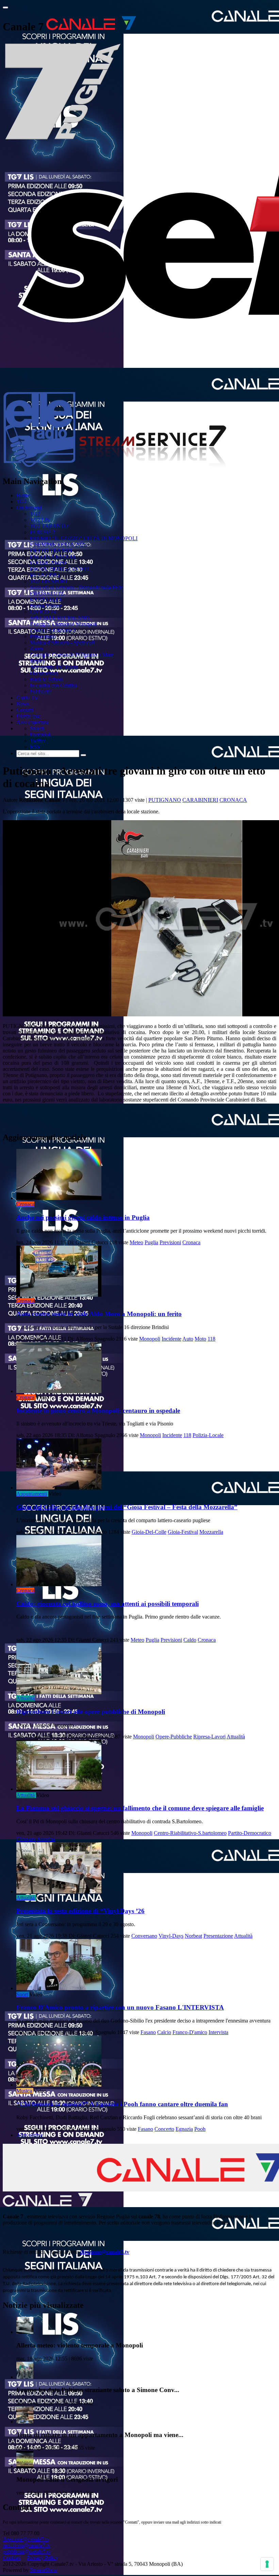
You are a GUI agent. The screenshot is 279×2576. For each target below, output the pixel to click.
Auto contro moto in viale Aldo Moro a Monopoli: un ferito (99, 1314)
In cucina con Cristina (53, 685)
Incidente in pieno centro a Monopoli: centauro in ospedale (98, 1411)
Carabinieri (200, 800)
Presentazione (218, 1936)
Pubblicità (41, 692)
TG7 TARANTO (49, 526)
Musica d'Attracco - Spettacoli (62, 643)
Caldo (190, 1640)
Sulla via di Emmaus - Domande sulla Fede (76, 587)
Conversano (144, 1936)
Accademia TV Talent (54, 667)
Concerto (164, 2129)
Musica (24, 2091)
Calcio (164, 2032)
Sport (22, 1994)
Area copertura (32, 722)
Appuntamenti (32, 1494)
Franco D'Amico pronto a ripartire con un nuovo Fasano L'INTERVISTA (120, 2007)
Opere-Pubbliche (174, 1737)
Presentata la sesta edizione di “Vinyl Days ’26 (80, 1911)
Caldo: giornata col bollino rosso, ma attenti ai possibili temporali (108, 1604)
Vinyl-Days (171, 1936)
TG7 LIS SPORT (49, 581)
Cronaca (233, 800)
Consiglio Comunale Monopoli (63, 624)
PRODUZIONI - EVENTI (59, 569)
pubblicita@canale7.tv (27, 2552)
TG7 (21, 502)
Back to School (46, 679)
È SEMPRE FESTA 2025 (58, 544)
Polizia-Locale (208, 1435)
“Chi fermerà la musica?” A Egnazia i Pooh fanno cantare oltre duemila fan (122, 2104)
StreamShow (44, 2570)
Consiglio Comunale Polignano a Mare (72, 655)
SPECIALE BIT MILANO (60, 618)
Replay (38, 661)
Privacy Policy (43, 2558)
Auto (188, 1339)
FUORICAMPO (48, 563)
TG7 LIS (40, 520)
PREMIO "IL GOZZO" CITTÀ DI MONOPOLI (84, 538)
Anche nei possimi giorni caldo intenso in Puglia (83, 1217)
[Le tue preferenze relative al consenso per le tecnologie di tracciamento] (267, 2564)
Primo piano (43, 636)
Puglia (151, 1242)
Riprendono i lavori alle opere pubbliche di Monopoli (91, 1712)
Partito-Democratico (250, 1833)
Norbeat (193, 1936)
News (23, 704)
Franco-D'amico (190, 2032)
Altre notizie (30, 2135)
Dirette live (28, 716)
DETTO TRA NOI (51, 551)
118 (211, 1339)
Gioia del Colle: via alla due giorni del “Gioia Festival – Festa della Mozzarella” (127, 1507)
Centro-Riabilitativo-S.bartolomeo (190, 1833)
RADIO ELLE (46, 600)
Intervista (218, 2032)
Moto (200, 1339)
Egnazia (184, 2129)
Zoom (36, 649)
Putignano (165, 800)
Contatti (25, 710)
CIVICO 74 (43, 612)
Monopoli (150, 1339)
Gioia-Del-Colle (149, 1532)
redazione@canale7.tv (27, 2546)
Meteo (136, 1242)
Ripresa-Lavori (209, 1737)
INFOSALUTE (47, 594)
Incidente (171, 1339)
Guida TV (27, 698)
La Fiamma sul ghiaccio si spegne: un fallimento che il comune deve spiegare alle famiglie (140, 1808)
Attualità (26, 1698)
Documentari (44, 673)
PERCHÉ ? (43, 532)
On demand (29, 508)
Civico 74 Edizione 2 (53, 630)
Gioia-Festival (183, 1532)
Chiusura (26, 1839)
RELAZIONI (45, 575)
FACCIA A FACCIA (53, 557)
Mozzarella (211, 1532)
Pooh (200, 2129)
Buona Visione (46, 606)
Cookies (12, 2558)
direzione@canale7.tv (105, 2252)
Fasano (148, 2032)
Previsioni (170, 1242)
